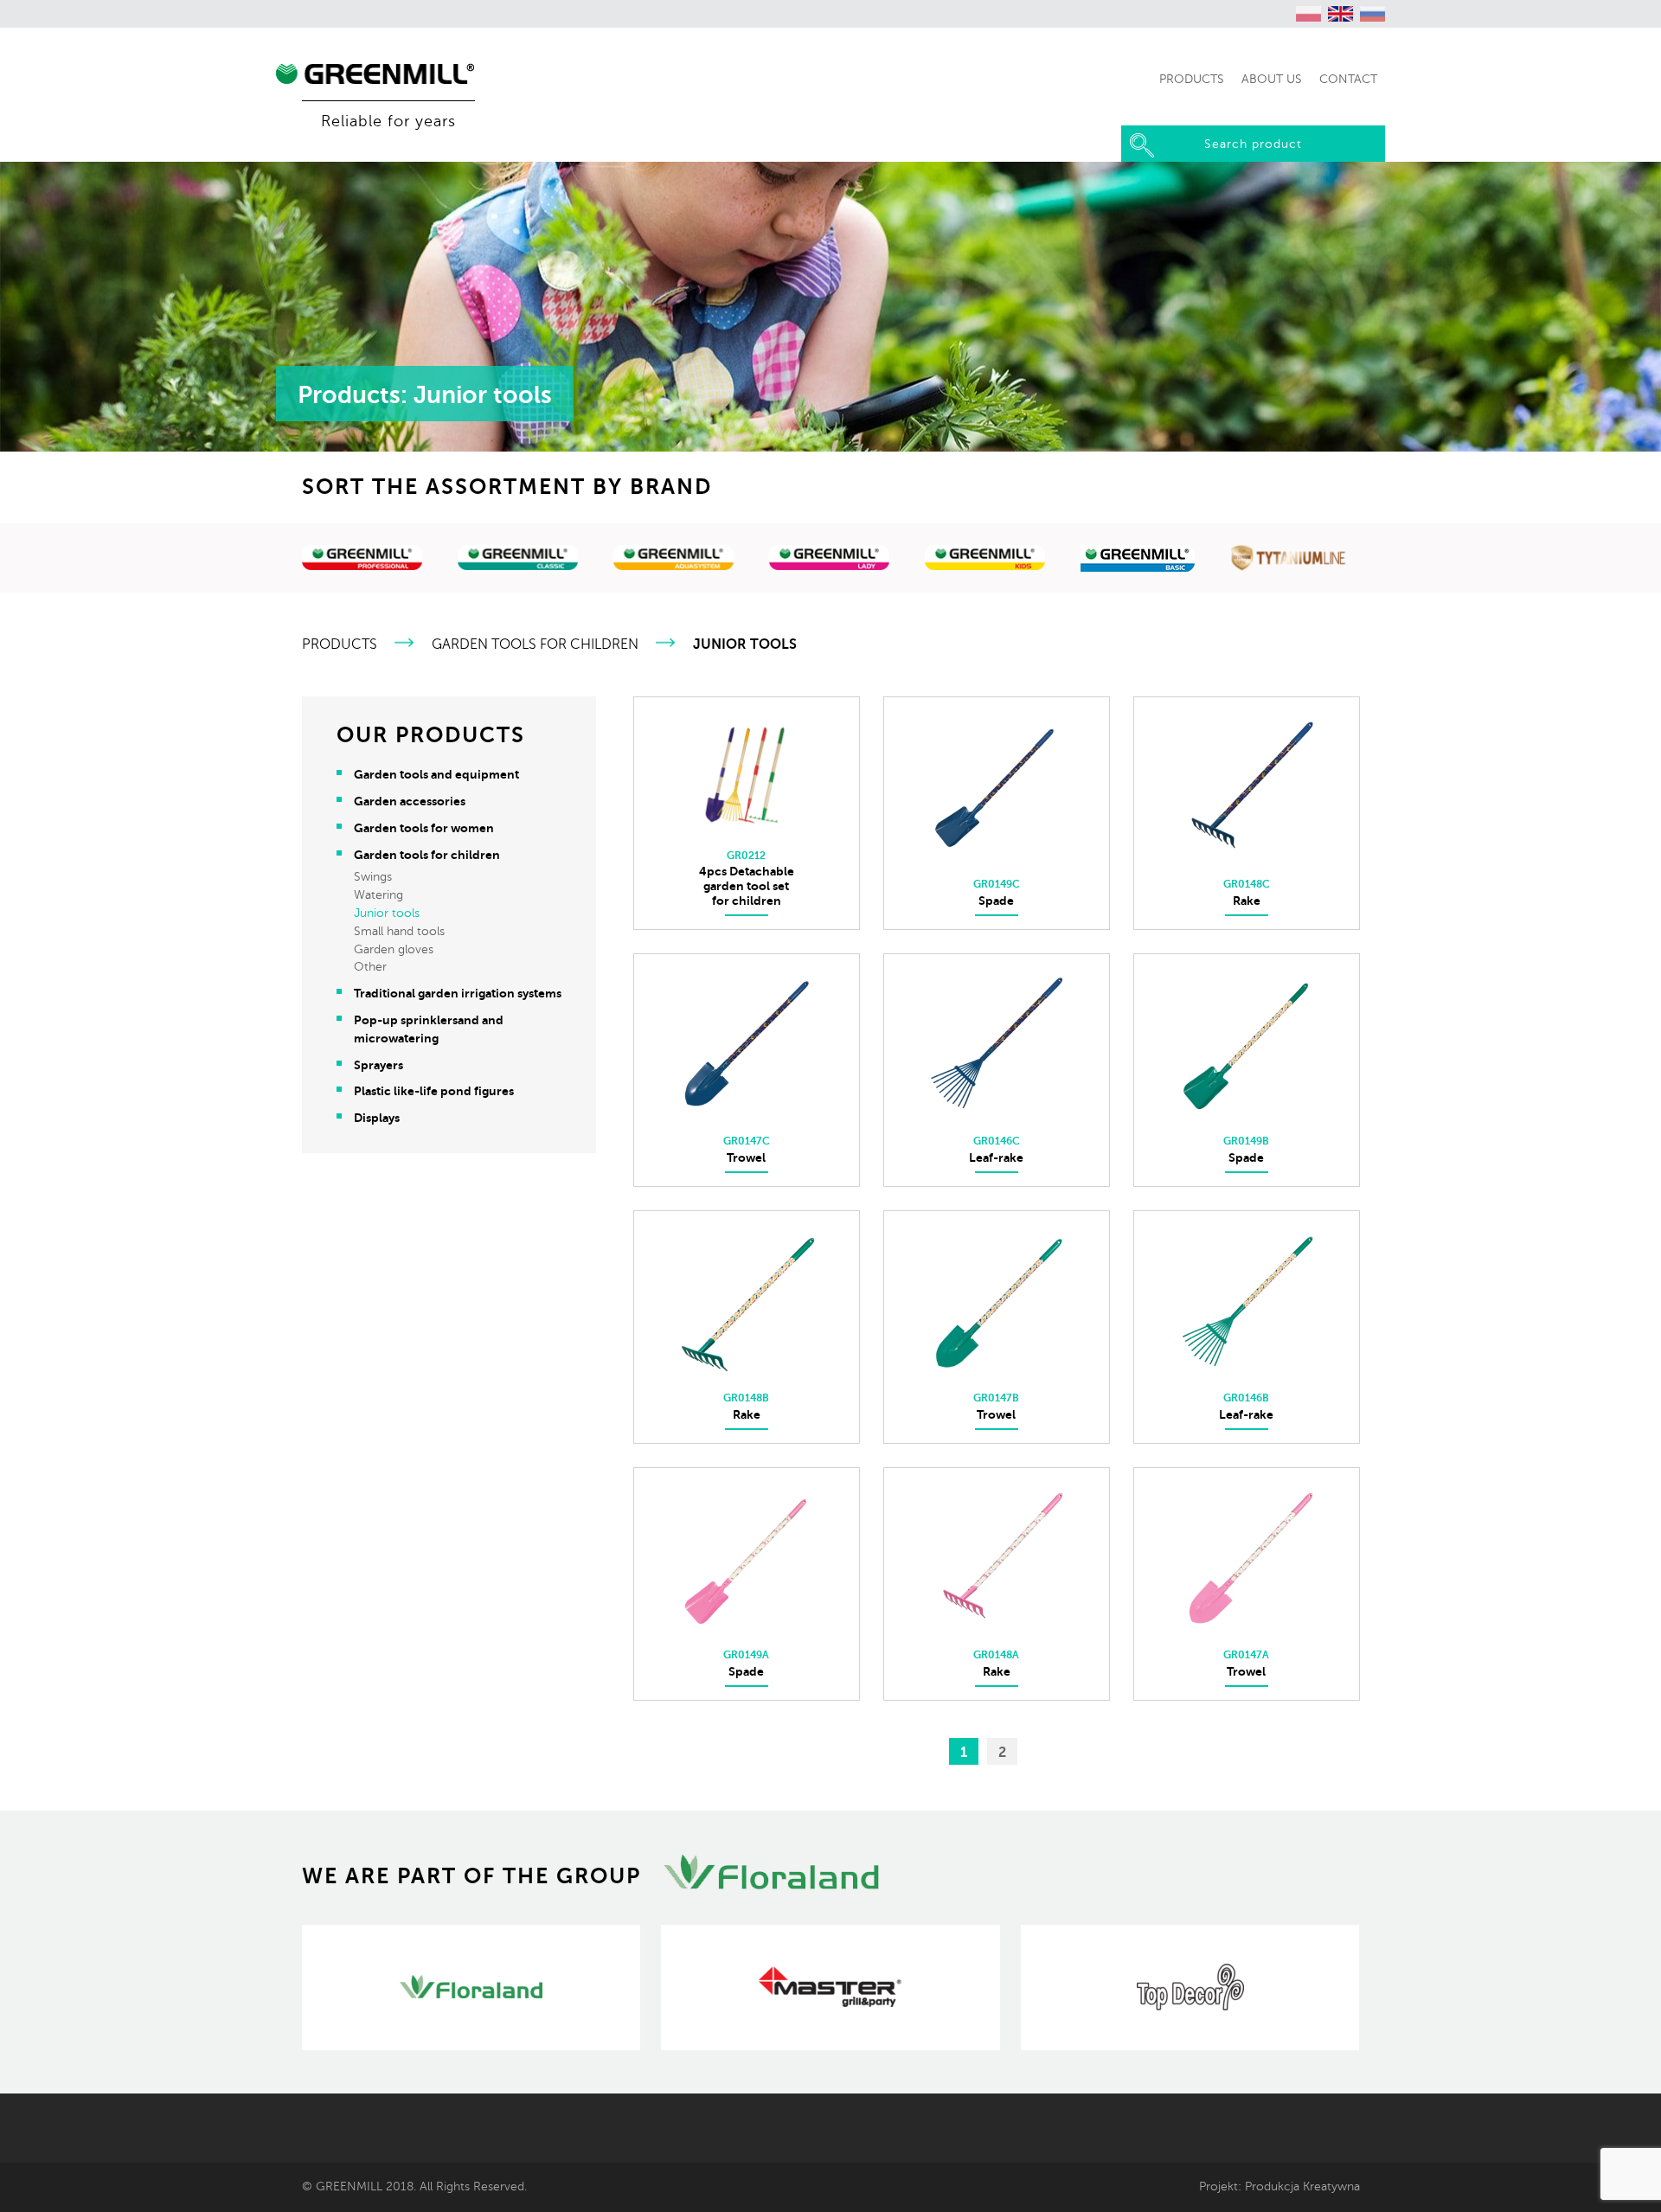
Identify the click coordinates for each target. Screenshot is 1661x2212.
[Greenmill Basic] (1138, 561)
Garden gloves (394, 949)
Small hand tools (399, 931)
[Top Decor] (1190, 1988)
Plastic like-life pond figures (434, 1091)
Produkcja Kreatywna (1302, 2186)
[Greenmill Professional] (362, 561)
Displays (377, 1118)
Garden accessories (410, 801)
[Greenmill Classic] (518, 561)
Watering (378, 895)
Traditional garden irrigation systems (458, 993)
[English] (1341, 14)
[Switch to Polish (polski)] (1309, 14)
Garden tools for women (424, 828)
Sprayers (378, 1065)
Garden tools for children (535, 644)
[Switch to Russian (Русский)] (1373, 14)
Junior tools (387, 913)
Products (340, 644)
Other (370, 967)
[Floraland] (471, 1988)
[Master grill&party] (830, 1988)
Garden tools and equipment (436, 774)
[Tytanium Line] (1290, 561)
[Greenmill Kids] (985, 561)
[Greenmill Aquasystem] (674, 561)
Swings (373, 877)
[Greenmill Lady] (830, 561)
